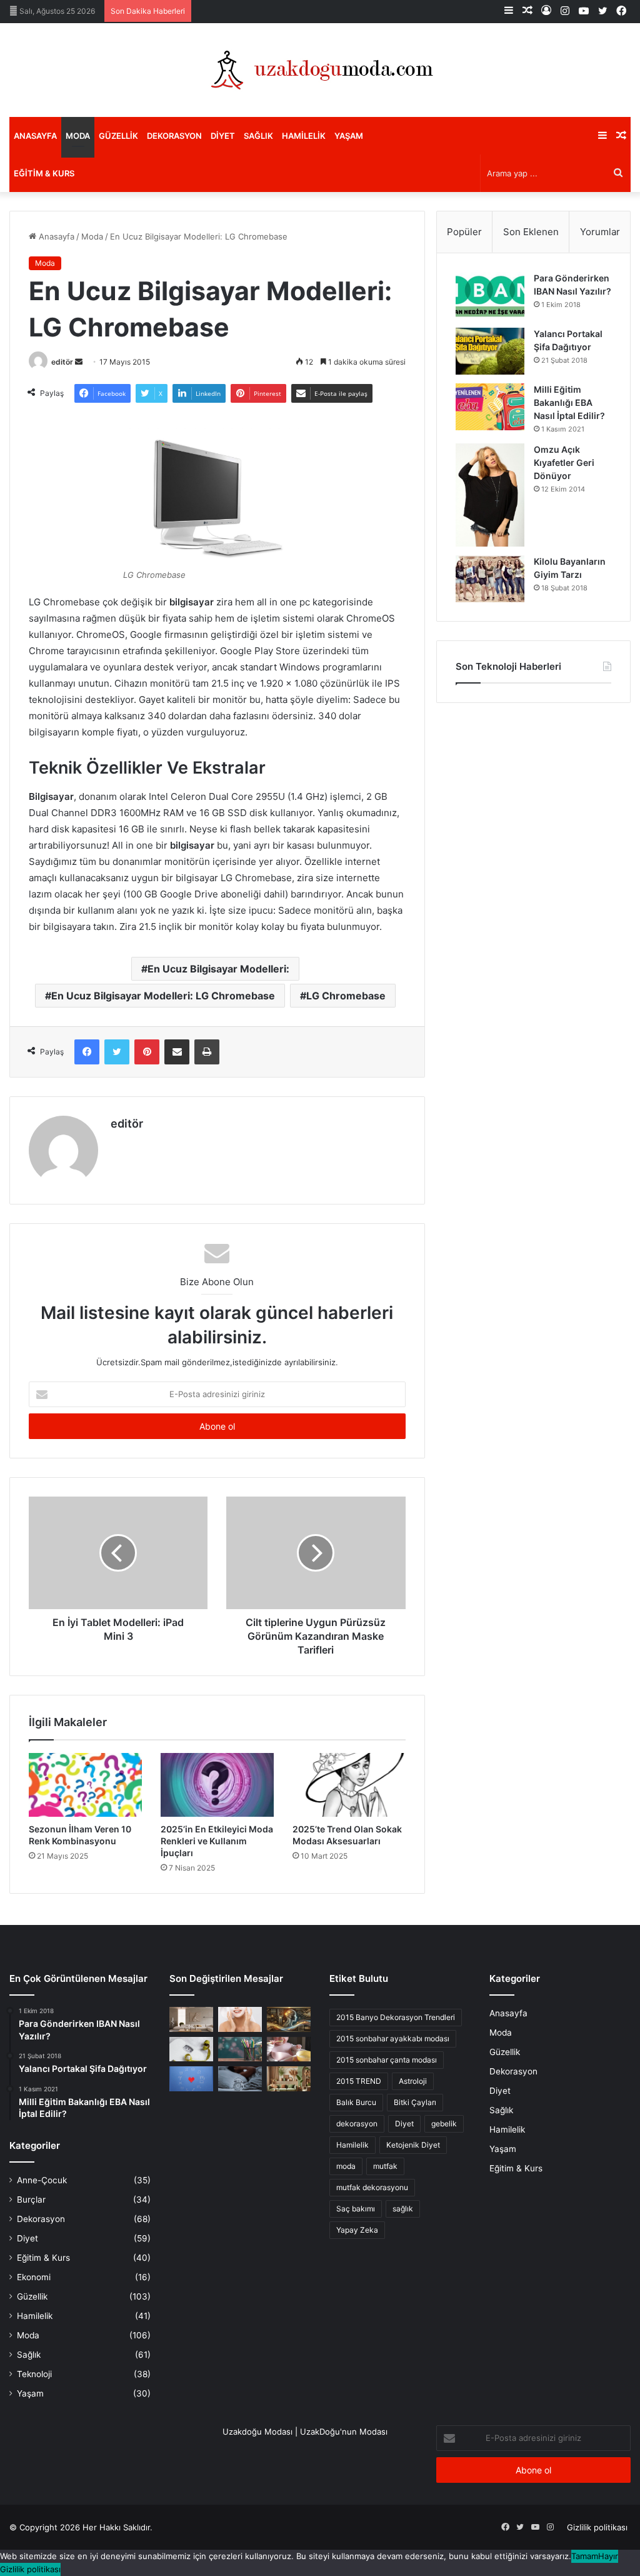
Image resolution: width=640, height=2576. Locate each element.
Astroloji (413, 2081)
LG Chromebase (346, 996)
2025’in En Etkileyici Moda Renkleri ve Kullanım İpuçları (217, 1841)
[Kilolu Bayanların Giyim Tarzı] (490, 579)
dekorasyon (357, 2124)
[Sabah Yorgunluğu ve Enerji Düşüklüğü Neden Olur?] (240, 2078)
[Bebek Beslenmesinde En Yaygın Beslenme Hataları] (289, 2049)
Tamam (585, 2556)
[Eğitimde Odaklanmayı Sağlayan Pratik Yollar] (240, 2049)
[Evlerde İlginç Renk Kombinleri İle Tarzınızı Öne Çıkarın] (289, 2078)
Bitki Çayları (415, 2102)
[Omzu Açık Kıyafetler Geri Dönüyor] (490, 495)
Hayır (608, 2556)
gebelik (444, 2124)
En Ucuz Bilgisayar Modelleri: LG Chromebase (163, 996)
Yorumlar (600, 232)
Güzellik (118, 136)
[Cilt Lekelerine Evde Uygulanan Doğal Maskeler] (240, 2019)
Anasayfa (35, 136)
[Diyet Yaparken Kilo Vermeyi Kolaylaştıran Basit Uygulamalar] (191, 2049)
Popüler (464, 232)
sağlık (403, 2209)
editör (62, 362)
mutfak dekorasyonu (372, 2187)
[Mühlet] (320, 70)
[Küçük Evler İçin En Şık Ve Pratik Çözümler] (191, 2019)
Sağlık (258, 136)
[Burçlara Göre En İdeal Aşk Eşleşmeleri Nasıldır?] (191, 2078)
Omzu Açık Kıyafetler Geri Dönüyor (564, 462)
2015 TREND (359, 2081)
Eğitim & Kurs (44, 173)
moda (346, 2166)
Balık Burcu (356, 2102)
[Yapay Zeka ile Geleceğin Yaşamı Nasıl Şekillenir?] (289, 2019)
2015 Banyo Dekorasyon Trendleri (396, 2017)
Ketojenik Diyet (413, 2145)
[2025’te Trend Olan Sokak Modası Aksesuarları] (349, 1785)
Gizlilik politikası (597, 2527)
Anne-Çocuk (42, 2180)
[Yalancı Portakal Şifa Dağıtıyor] (490, 351)
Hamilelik (304, 136)
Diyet (223, 136)
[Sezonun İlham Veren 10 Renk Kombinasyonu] (85, 1785)
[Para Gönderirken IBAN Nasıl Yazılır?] (490, 295)
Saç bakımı (356, 2209)
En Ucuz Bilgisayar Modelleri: (218, 969)
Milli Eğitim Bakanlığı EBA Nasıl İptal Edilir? (569, 402)
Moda (78, 136)
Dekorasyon (174, 136)
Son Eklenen (531, 232)
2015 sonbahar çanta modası (387, 2060)
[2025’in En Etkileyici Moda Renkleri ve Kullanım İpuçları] (217, 1785)
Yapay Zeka (357, 2230)
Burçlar (31, 2200)
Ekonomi (34, 2277)
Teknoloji (34, 2374)
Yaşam (349, 136)
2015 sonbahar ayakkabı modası (393, 2038)
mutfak (385, 2166)
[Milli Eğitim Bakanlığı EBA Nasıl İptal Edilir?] (490, 407)
